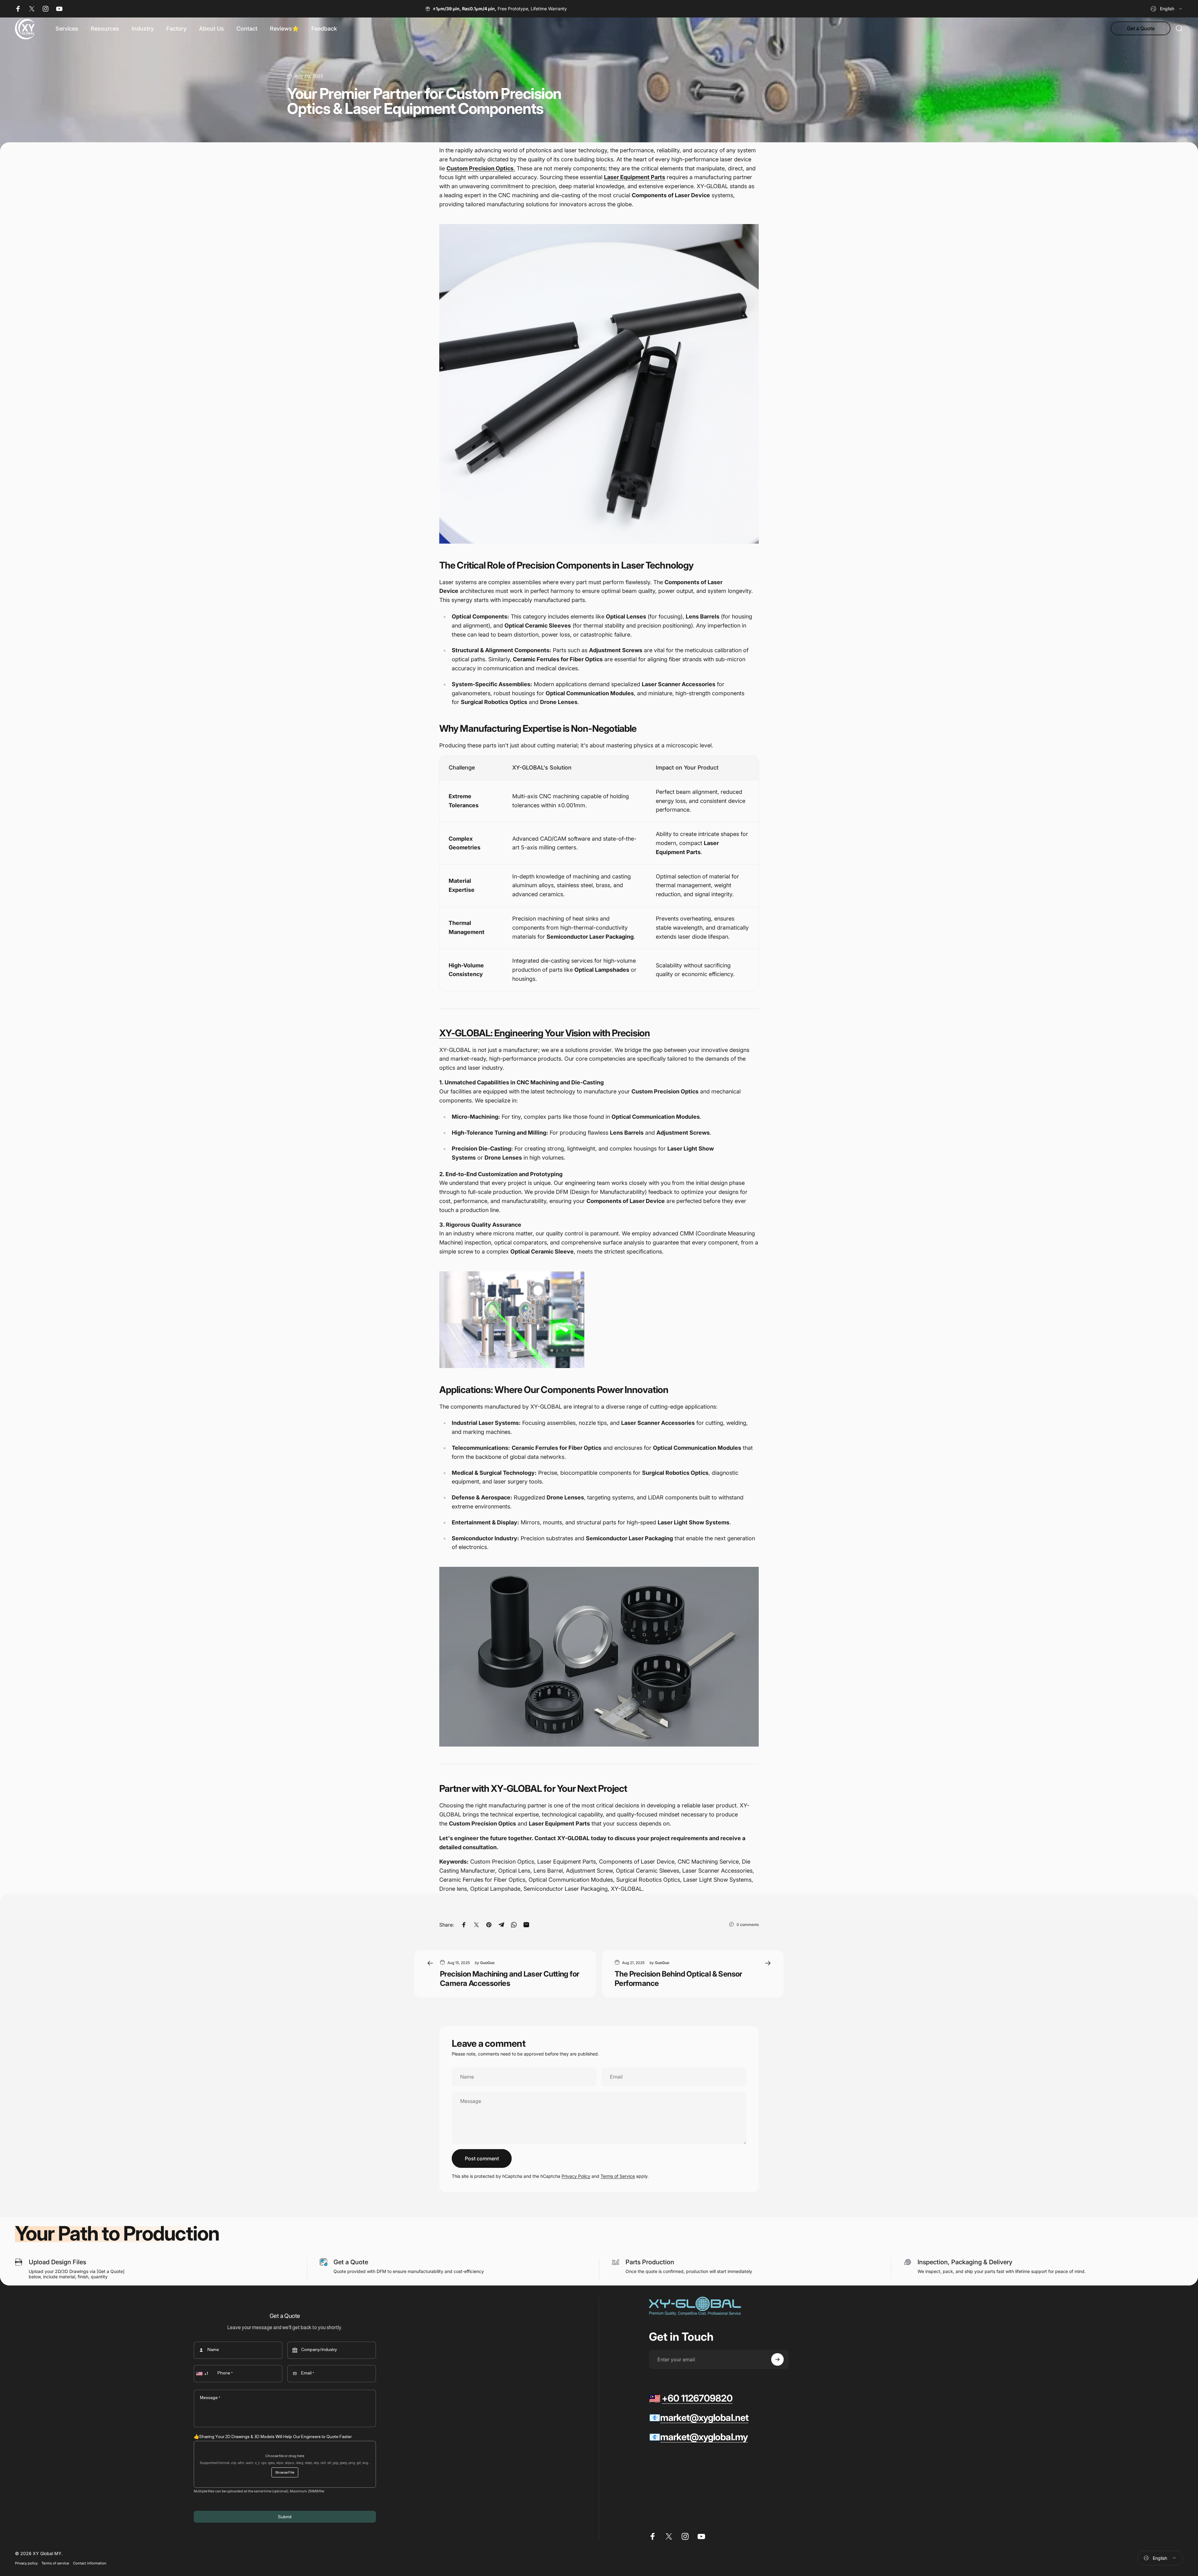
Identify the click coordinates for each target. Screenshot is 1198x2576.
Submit (285, 2517)
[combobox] (1167, 9)
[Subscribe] (777, 2359)
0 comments (748, 1925)
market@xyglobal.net (704, 2417)
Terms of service (55, 2563)
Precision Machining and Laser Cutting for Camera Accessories (509, 1979)
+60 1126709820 (697, 2398)
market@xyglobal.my (704, 2437)
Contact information (90, 2563)
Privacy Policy (576, 2176)
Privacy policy (26, 2563)
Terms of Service (618, 2176)
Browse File (285, 2472)
